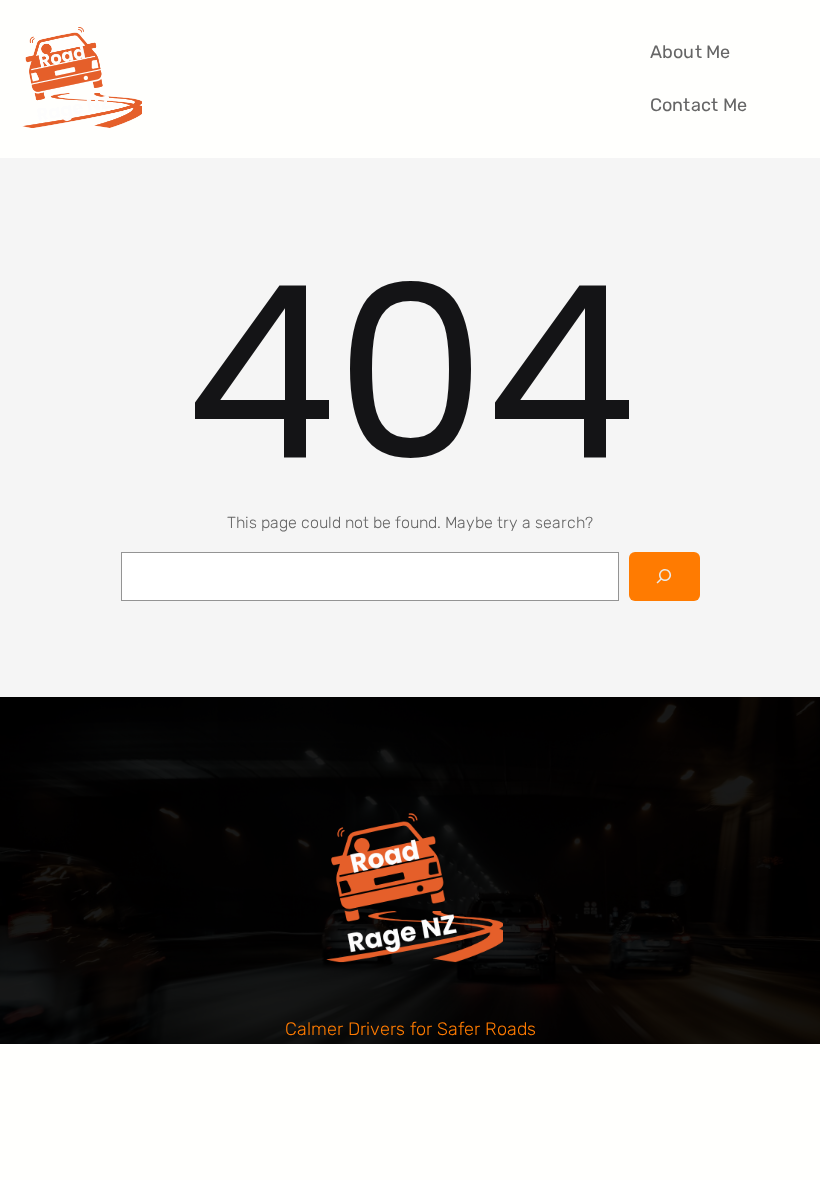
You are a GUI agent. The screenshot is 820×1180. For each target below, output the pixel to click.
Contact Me (699, 105)
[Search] (664, 576)
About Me (690, 52)
